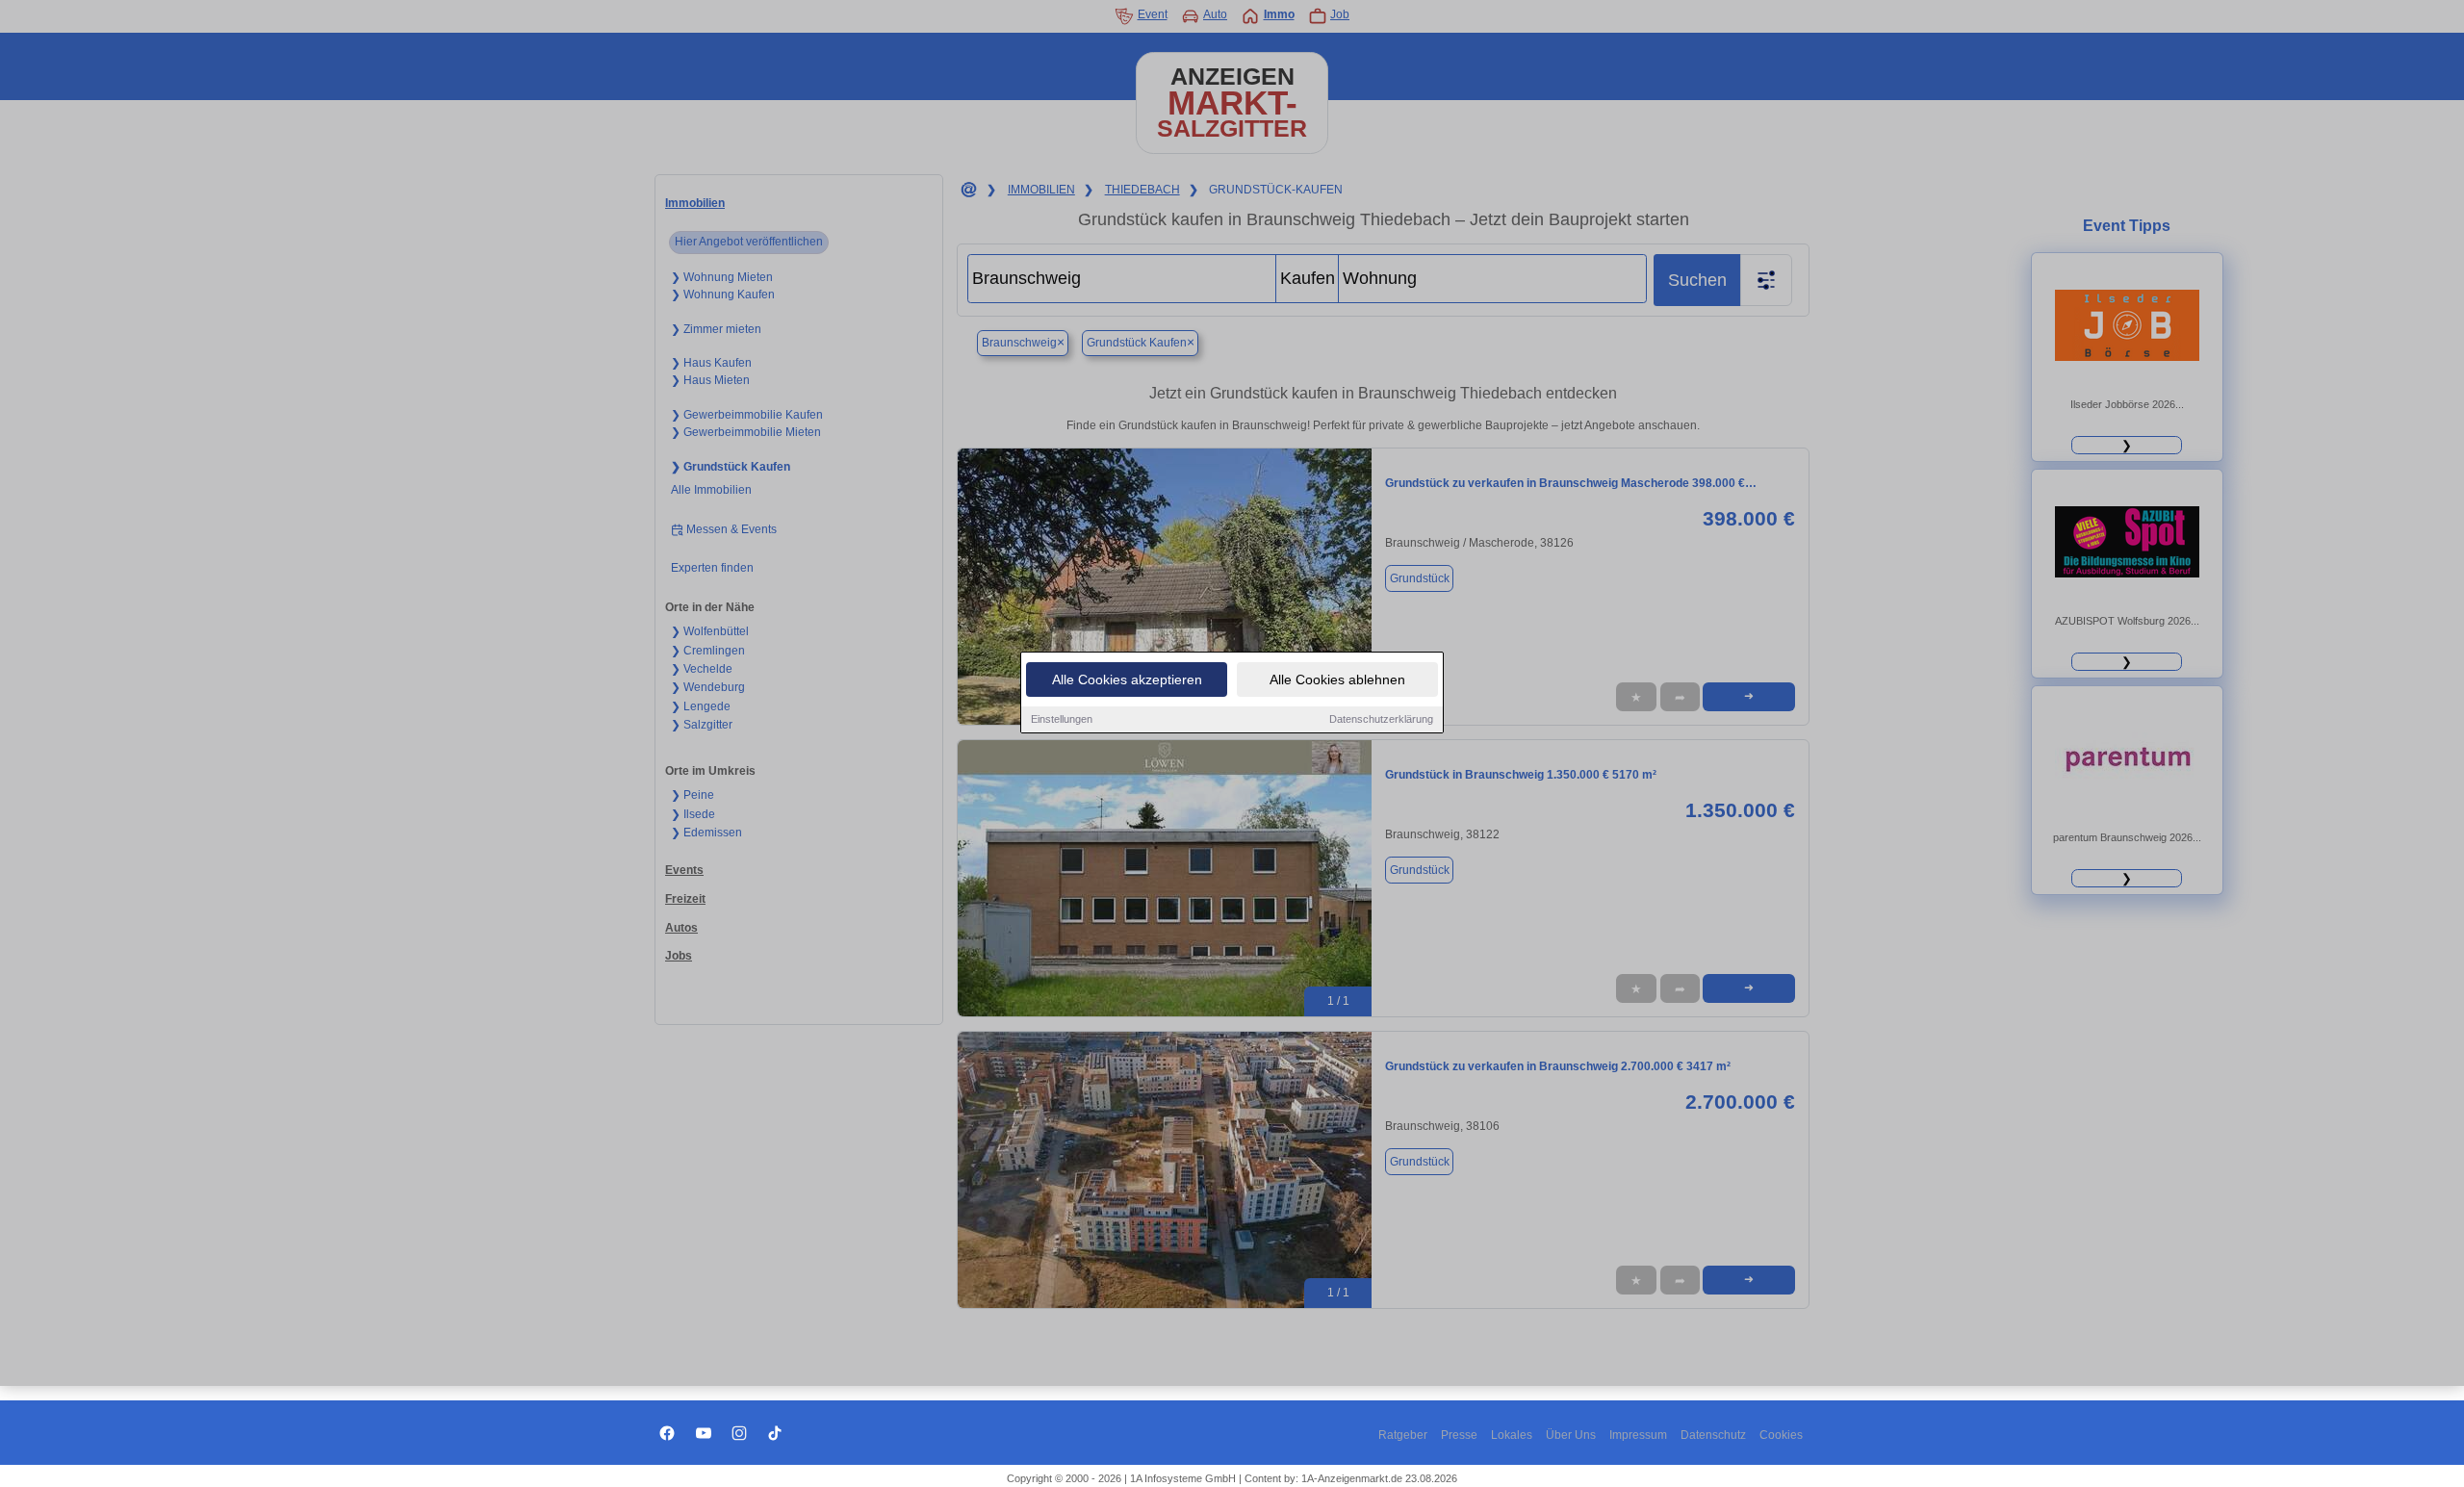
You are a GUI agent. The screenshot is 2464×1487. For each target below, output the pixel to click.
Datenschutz (1713, 1435)
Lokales (1512, 1435)
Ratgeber (1403, 1435)
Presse (1459, 1435)
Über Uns (1571, 1435)
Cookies (1781, 1435)
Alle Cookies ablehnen (1337, 679)
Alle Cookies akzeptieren (1127, 679)
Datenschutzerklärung (1381, 719)
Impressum (1638, 1435)
